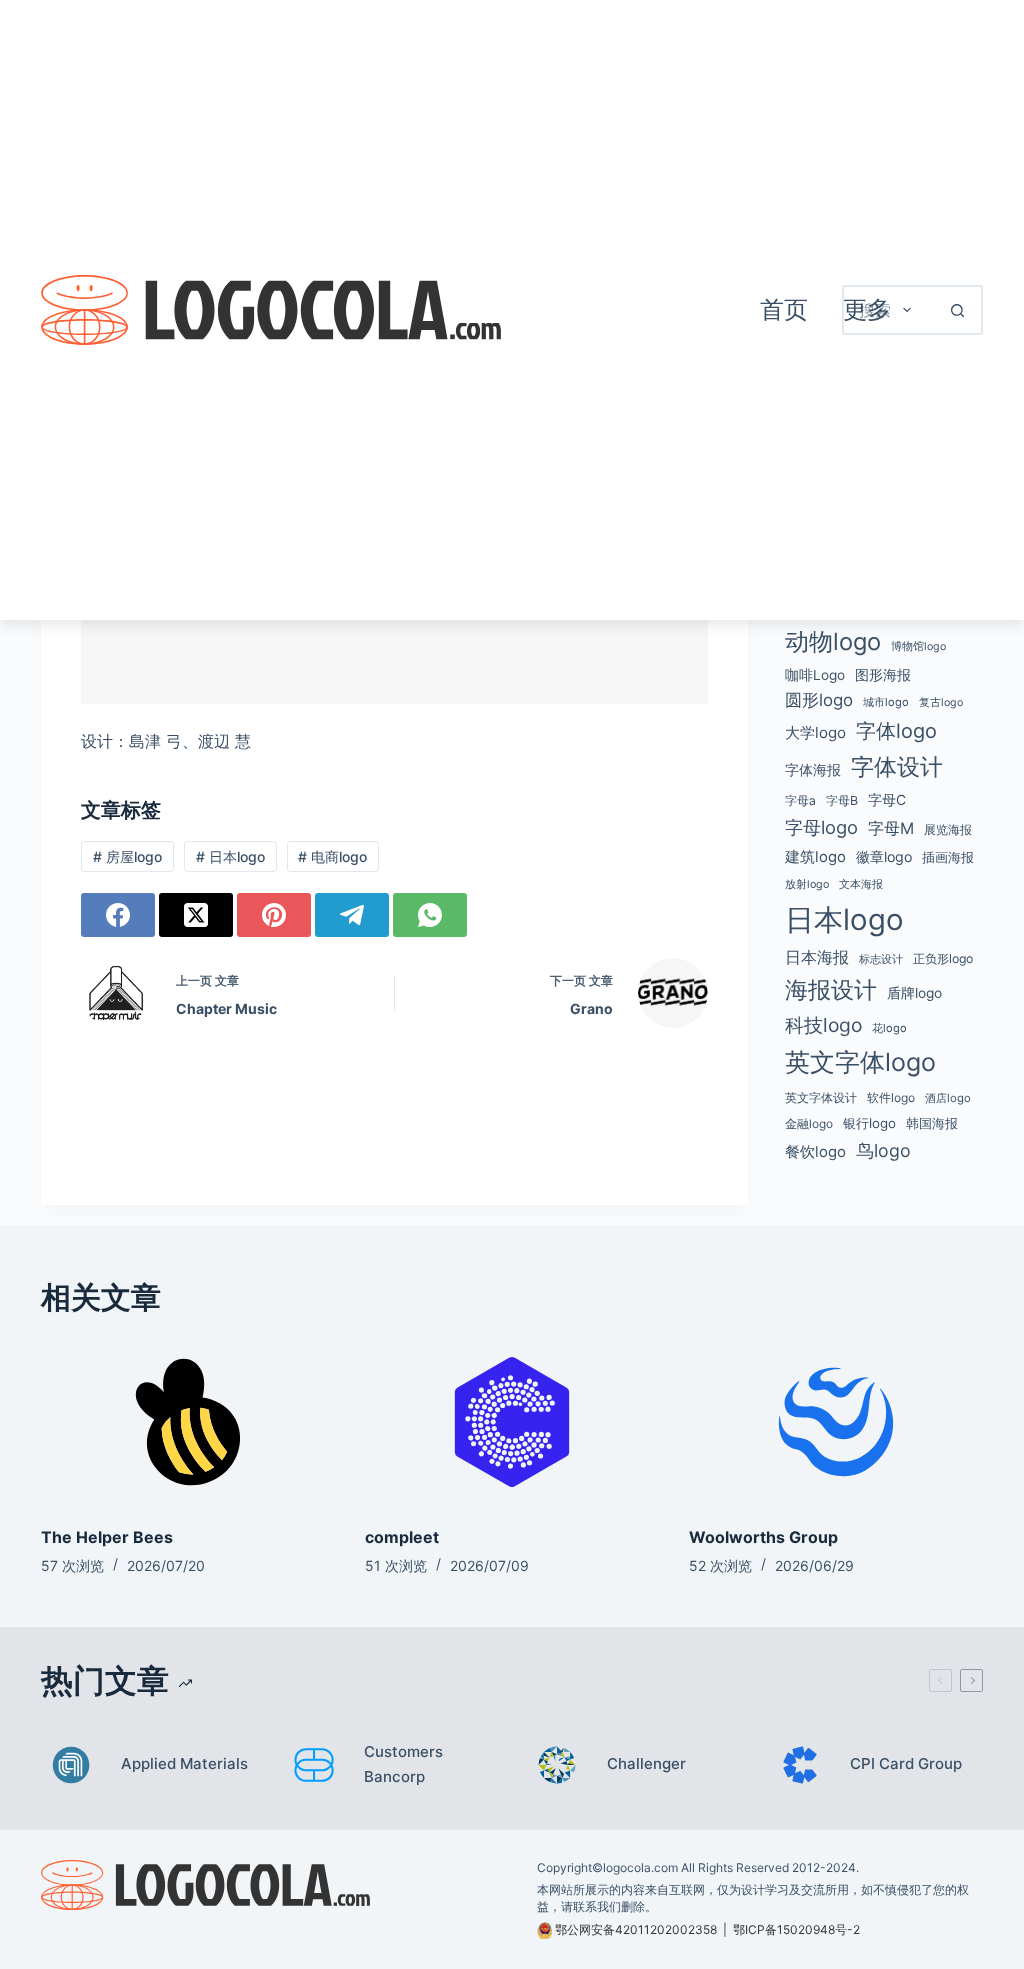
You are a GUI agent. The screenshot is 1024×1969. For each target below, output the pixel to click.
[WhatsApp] (430, 915)
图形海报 (883, 675)
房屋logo (127, 856)
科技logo (823, 1025)
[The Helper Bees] (188, 1421)
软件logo (891, 1097)
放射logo (807, 884)
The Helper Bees (107, 1537)
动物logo (833, 641)
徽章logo (884, 856)
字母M (891, 828)
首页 (784, 309)
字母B (842, 800)
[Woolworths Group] (836, 1421)
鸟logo (883, 1150)
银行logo (869, 1123)
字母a (800, 800)
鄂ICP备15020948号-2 (796, 1929)
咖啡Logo (815, 675)
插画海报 (948, 857)
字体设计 (897, 767)
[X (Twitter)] (196, 915)
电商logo (332, 856)
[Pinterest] (274, 915)
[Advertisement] (622, 310)
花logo (889, 1028)
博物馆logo (918, 646)
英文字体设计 (821, 1097)
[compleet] (512, 1421)
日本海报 (817, 957)
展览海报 (948, 829)
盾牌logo (914, 993)
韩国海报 (932, 1123)
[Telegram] (352, 915)
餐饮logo (815, 1152)
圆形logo (819, 700)
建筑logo (815, 857)
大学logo (815, 732)
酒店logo (948, 1098)
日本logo (230, 856)
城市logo (886, 702)
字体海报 (813, 770)
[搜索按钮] (958, 310)
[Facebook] (118, 915)
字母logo (821, 827)
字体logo (896, 731)
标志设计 (881, 959)
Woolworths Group (763, 1537)
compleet (402, 1537)
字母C (887, 800)
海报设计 (831, 989)
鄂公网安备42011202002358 (636, 1929)
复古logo (941, 702)
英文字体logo (860, 1062)
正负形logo (943, 958)
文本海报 (861, 884)
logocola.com (640, 1867)
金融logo (809, 1124)
